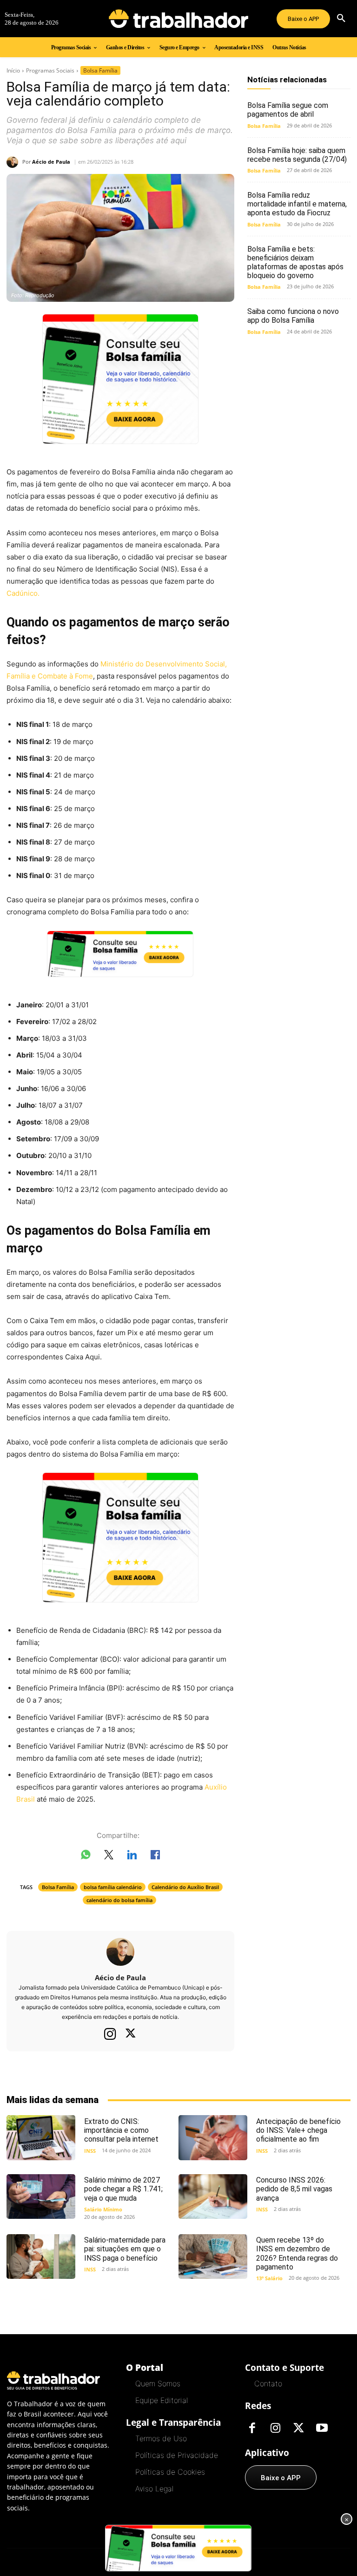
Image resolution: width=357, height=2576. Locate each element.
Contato (268, 2383)
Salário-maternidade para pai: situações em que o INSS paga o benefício (125, 2249)
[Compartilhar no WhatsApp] (86, 1857)
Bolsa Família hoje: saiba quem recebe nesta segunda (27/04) (297, 155)
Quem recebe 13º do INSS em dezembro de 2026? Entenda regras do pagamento (297, 2253)
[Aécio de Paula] (14, 162)
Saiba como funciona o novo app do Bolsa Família (293, 316)
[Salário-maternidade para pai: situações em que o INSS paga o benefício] (41, 2256)
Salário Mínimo (103, 2209)
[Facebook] (252, 2429)
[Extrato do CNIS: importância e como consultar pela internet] (41, 2137)
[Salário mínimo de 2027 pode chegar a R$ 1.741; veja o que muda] (41, 2197)
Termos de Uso (161, 2438)
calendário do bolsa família (119, 1900)
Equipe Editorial (162, 2400)
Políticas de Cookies (170, 2472)
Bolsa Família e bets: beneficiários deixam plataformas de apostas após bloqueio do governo (295, 263)
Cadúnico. (23, 593)
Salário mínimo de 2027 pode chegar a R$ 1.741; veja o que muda (123, 2189)
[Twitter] (131, 2034)
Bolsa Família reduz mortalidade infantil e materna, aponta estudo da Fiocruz (297, 204)
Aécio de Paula (51, 162)
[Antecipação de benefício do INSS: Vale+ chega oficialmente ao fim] (213, 2137)
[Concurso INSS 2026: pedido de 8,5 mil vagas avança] (213, 2197)
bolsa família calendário (113, 1887)
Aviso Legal (154, 2489)
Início (13, 70)
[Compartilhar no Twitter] (109, 1857)
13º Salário (269, 2278)
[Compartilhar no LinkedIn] (132, 1857)
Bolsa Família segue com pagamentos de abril (288, 110)
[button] (341, 19)
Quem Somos (158, 2383)
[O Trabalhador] (178, 19)
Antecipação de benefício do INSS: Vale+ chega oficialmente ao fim (298, 2130)
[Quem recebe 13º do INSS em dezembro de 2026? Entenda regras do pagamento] (213, 2256)
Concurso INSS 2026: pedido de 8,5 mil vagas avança (294, 2189)
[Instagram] (110, 2034)
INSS (90, 2151)
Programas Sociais (50, 70)
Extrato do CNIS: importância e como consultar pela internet (121, 2130)
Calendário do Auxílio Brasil (185, 1887)
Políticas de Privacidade (177, 2455)
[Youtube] (322, 2429)
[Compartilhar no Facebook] (155, 1857)
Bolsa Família (100, 70)
